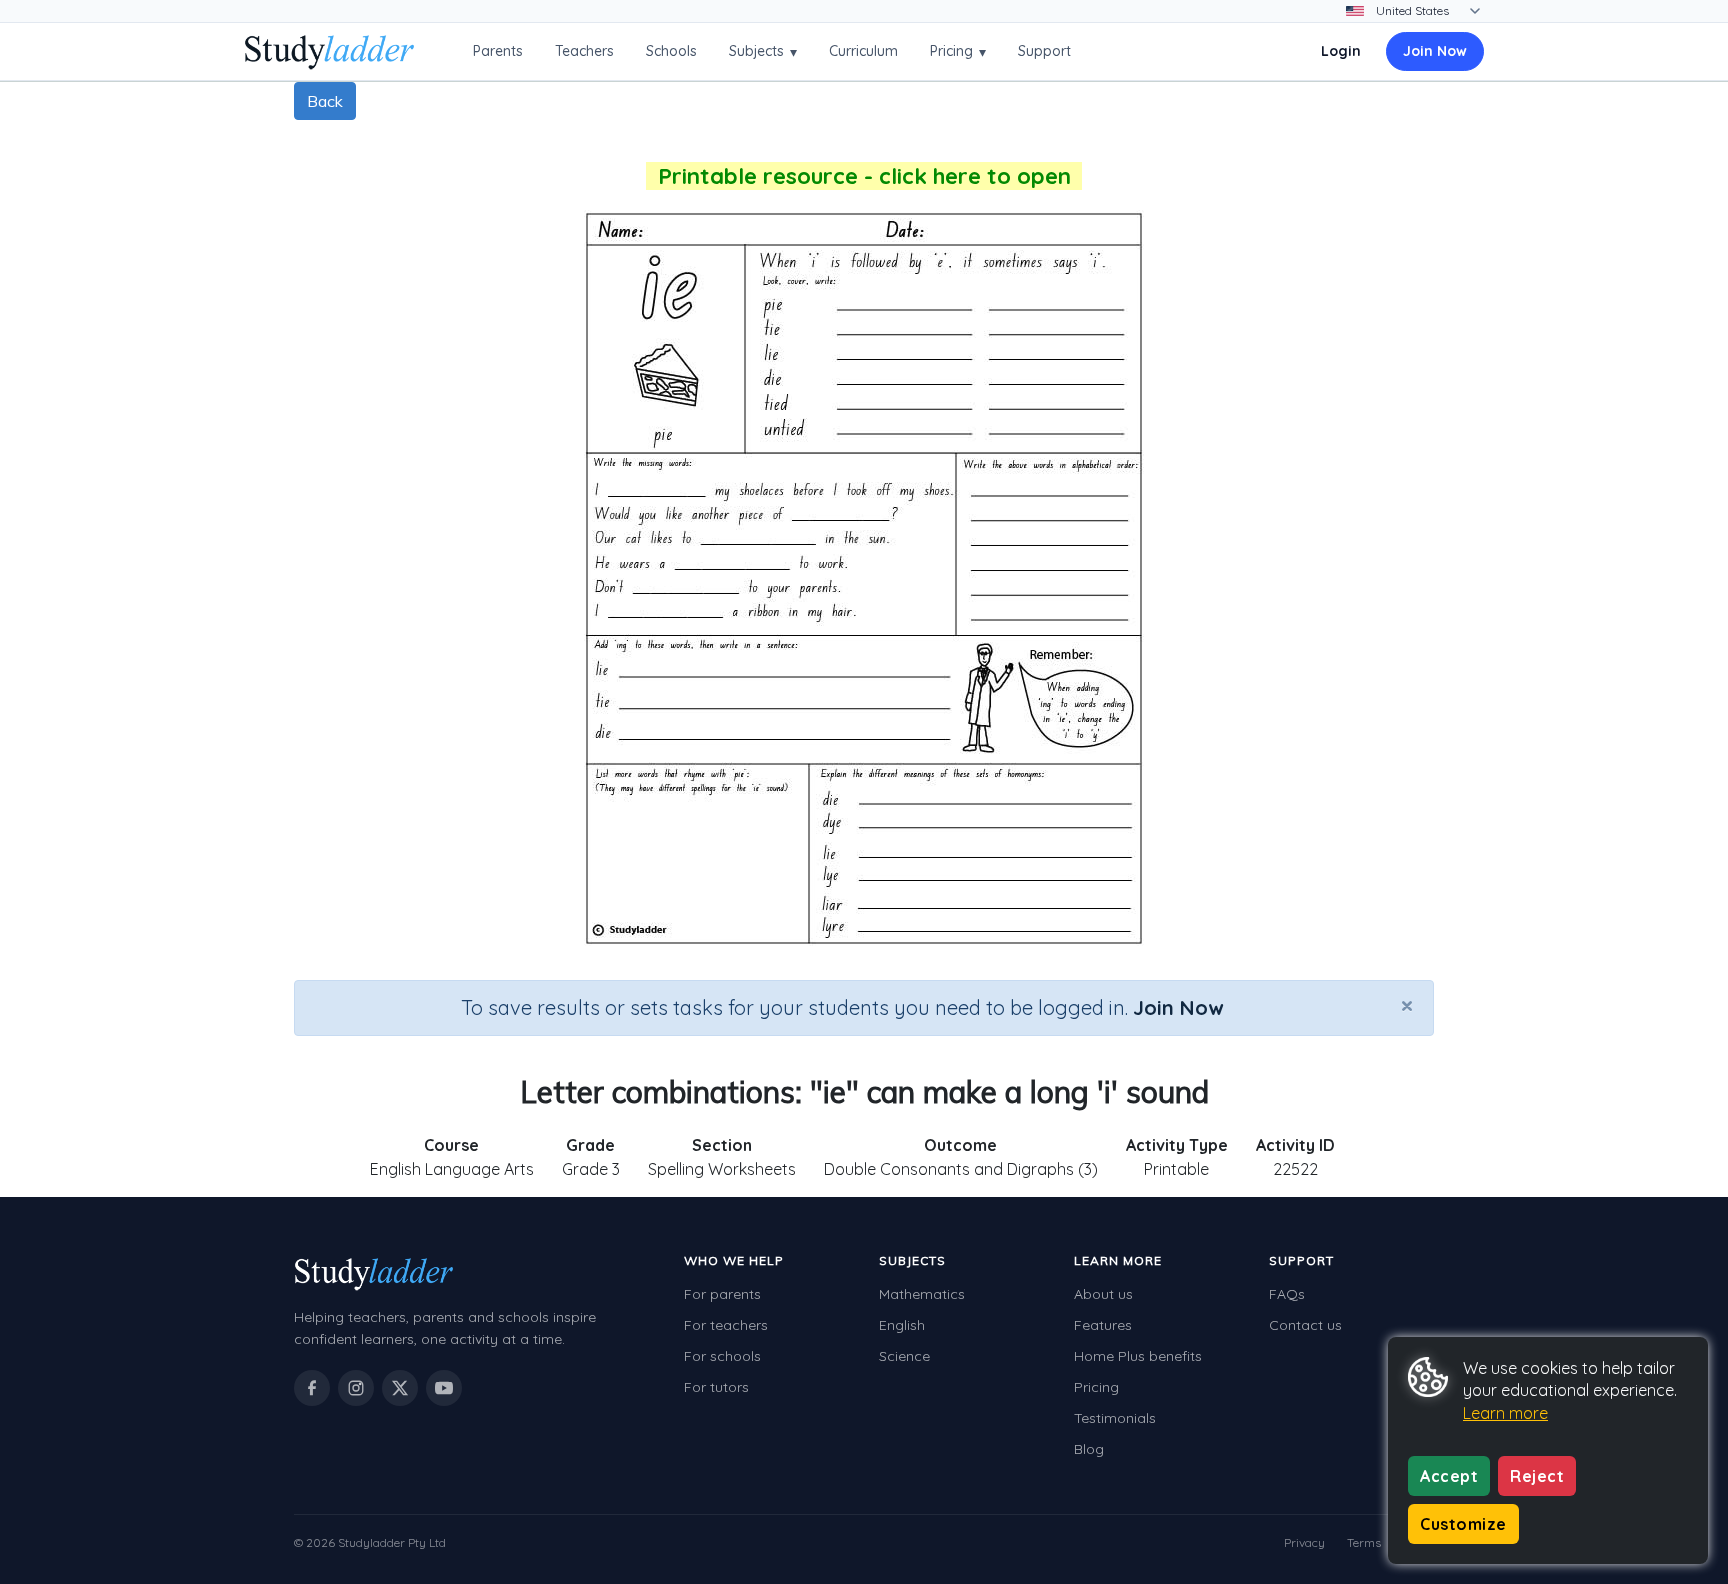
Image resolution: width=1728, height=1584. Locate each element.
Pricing (958, 51)
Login (1341, 51)
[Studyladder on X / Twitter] (400, 1388)
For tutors (716, 1387)
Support (1044, 51)
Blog (1089, 1449)
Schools (671, 51)
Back (325, 101)
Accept (1449, 1476)
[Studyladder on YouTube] (444, 1388)
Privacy (1304, 1542)
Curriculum (863, 51)
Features (1103, 1325)
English (902, 1325)
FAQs (1287, 1294)
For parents (722, 1294)
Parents (498, 51)
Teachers (584, 51)
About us (1103, 1294)
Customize (1463, 1524)
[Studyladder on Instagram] (356, 1388)
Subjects (763, 51)
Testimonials (1115, 1418)
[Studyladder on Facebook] (312, 1388)
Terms (1364, 1542)
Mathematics (922, 1294)
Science (904, 1356)
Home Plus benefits (1138, 1356)
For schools (722, 1356)
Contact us (1305, 1325)
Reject (1537, 1476)
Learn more (1505, 1413)
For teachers (726, 1325)
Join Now (1435, 51)
